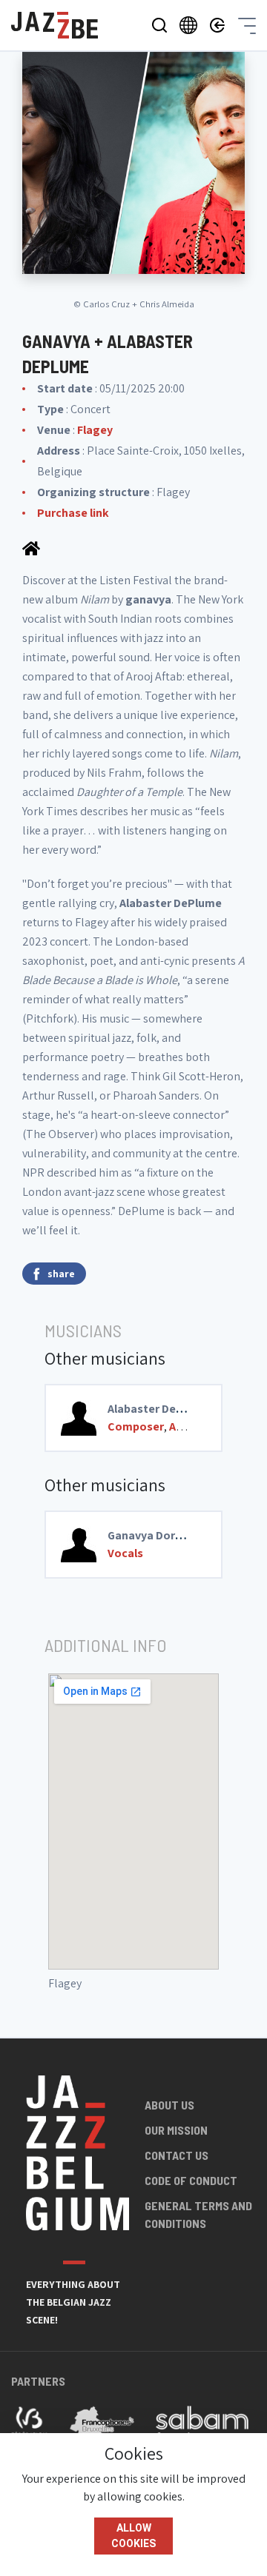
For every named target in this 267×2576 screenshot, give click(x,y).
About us (169, 2105)
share (61, 1274)
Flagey (95, 430)
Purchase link (73, 513)
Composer (136, 1426)
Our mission (176, 2130)
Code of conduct (191, 2180)
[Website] (31, 547)
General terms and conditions (198, 2214)
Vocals (125, 1553)
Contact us (177, 2155)
